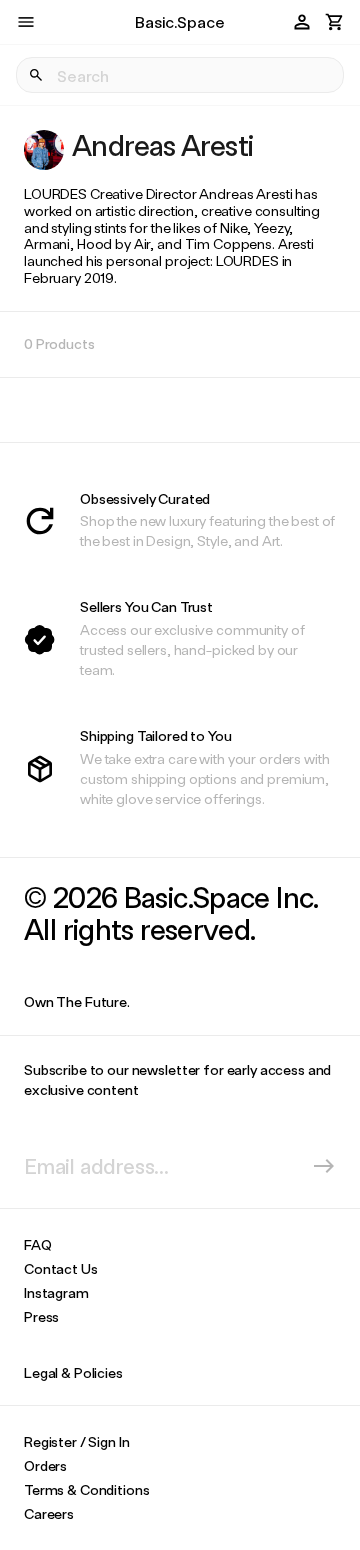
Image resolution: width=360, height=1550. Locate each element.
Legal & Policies (73, 1372)
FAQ (38, 1244)
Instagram (56, 1292)
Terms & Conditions (86, 1489)
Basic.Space (179, 21)
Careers (49, 1513)
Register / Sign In (76, 1441)
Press (41, 1316)
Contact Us (61, 1268)
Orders (45, 1465)
